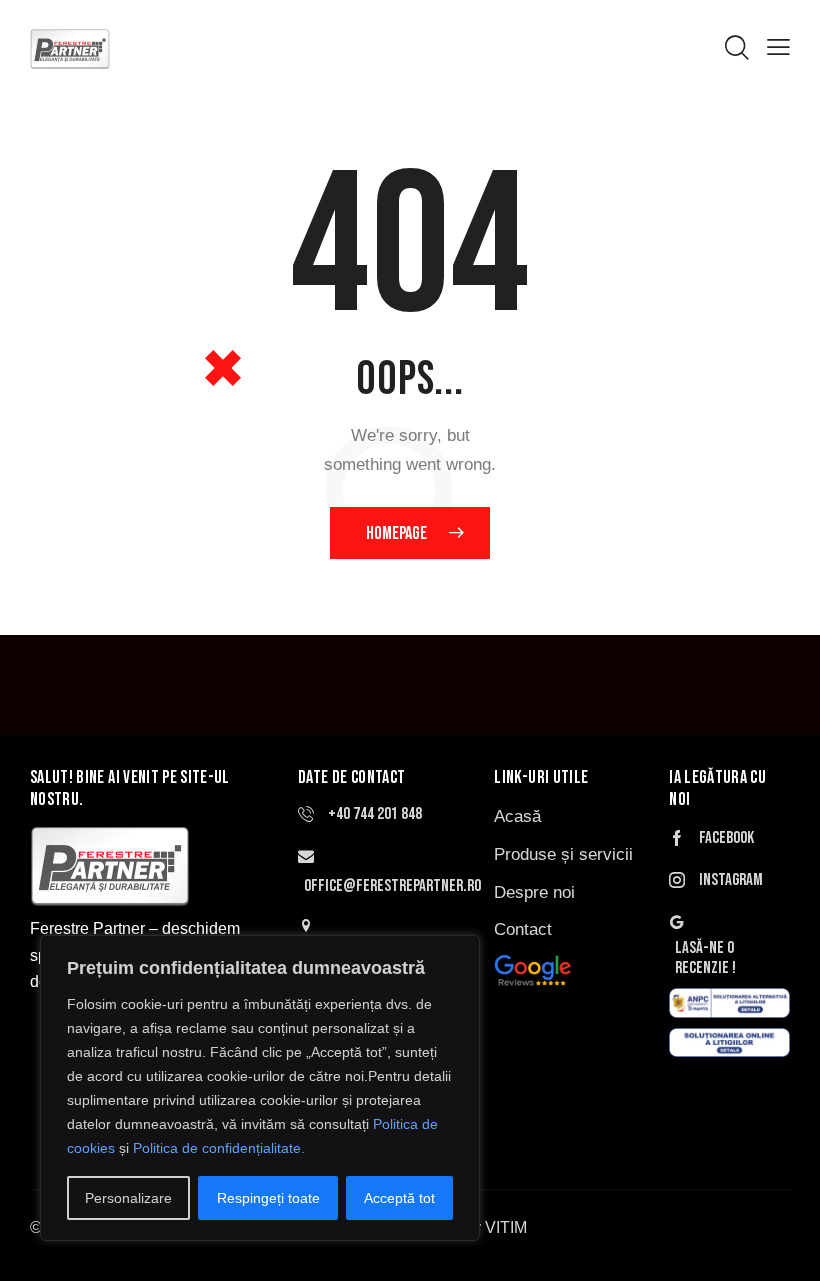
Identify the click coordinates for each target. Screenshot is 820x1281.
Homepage (396, 533)
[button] (778, 47)
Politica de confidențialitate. (219, 1148)
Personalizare (128, 1198)
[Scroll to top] (782, 1243)
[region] (260, 1088)
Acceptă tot (399, 1198)
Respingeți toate (268, 1198)
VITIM (506, 1227)
